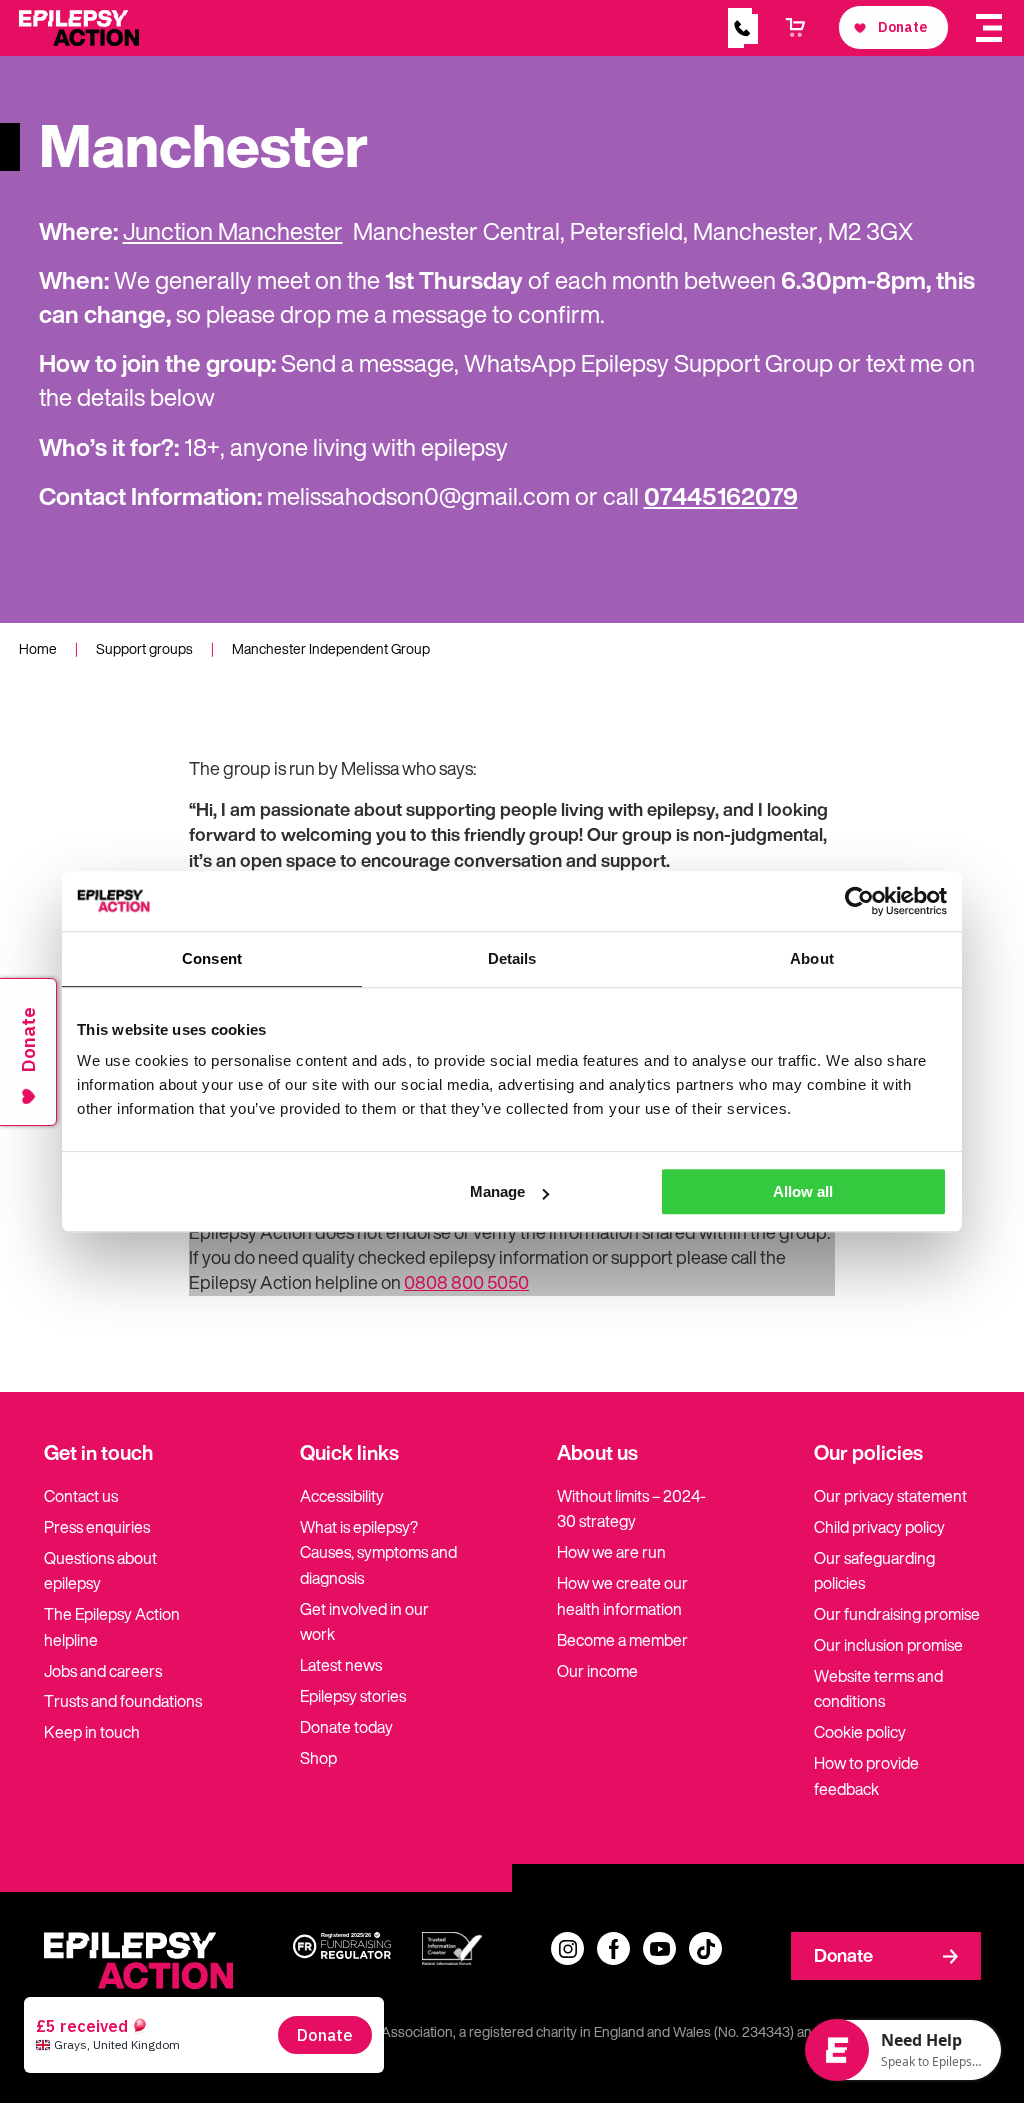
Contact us (81, 1496)
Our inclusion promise (888, 1645)
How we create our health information (622, 1596)
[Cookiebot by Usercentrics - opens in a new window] (859, 901)
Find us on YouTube (659, 1948)
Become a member (622, 1640)
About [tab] (812, 958)
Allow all (803, 1191)
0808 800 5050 (466, 1282)
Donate (843, 1955)
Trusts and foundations (123, 1701)
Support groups (144, 648)
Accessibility (342, 1496)
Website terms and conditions (878, 1689)
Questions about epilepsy (100, 1571)
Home (38, 648)
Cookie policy (860, 1732)
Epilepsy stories (353, 1696)
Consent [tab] (212, 958)
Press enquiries (97, 1527)
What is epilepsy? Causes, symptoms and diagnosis (378, 1552)
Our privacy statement (890, 1496)
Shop (318, 1758)
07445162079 (721, 496)
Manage (497, 1191)
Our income (597, 1671)
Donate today (346, 1727)
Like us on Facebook (613, 1948)
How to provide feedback (866, 1776)
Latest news (341, 1665)
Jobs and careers (103, 1671)
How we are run (611, 1552)
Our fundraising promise (897, 1614)
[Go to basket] (796, 28)
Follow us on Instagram (567, 1948)
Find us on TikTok (705, 1948)
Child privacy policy (879, 1527)
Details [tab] (512, 958)
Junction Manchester (233, 231)
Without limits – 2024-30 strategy (631, 1509)
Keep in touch (92, 1732)
